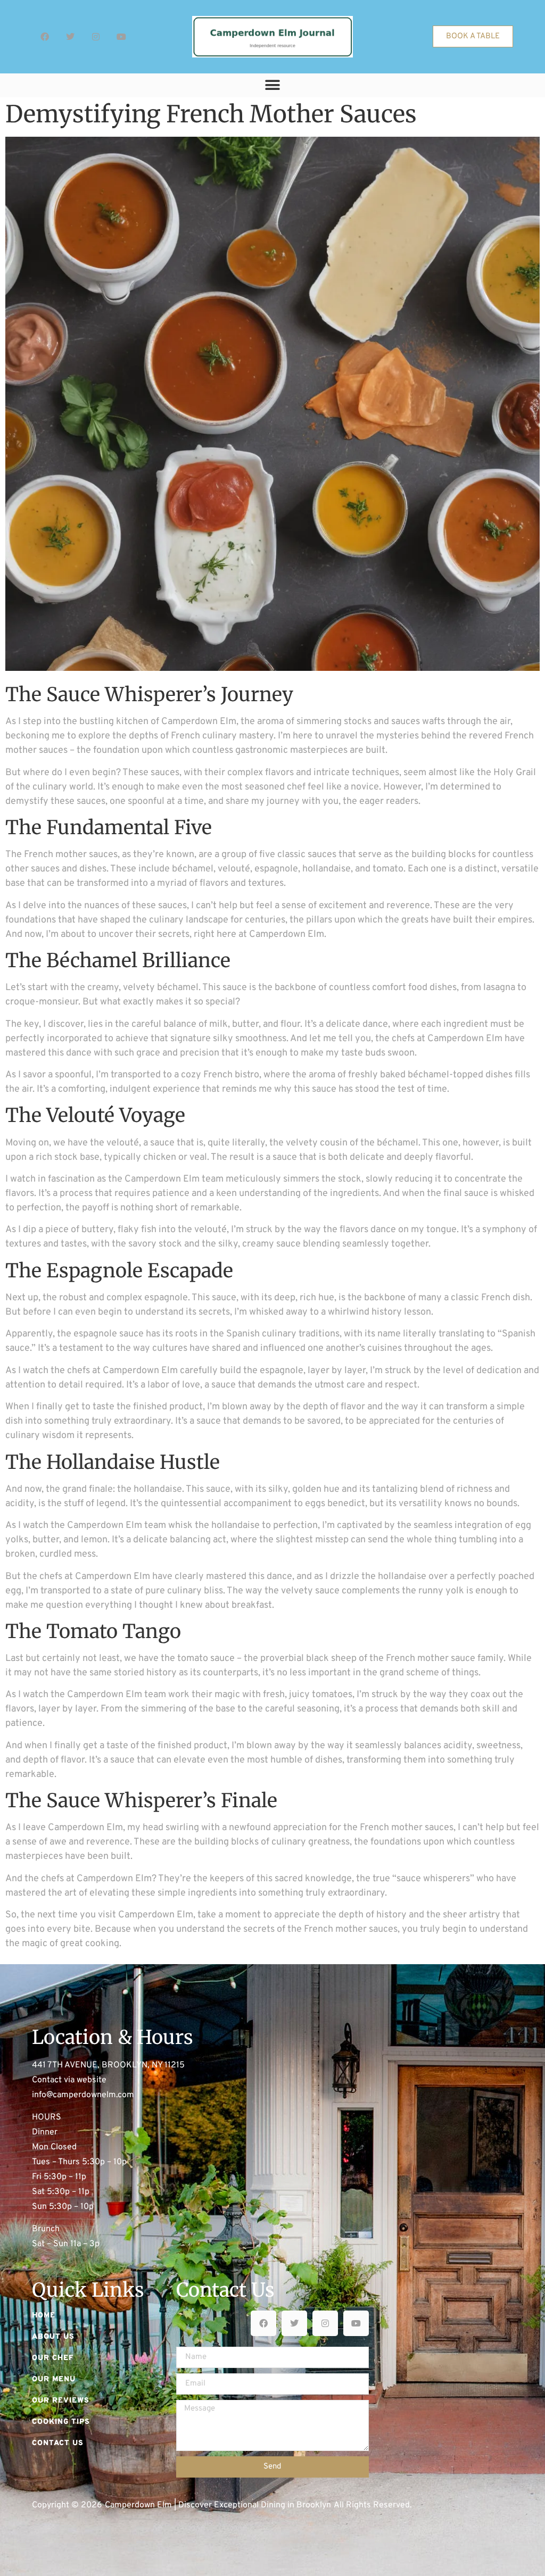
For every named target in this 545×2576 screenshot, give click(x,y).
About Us (53, 2337)
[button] (273, 85)
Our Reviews (61, 2401)
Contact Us (58, 2443)
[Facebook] (45, 37)
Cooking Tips (61, 2422)
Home (44, 2316)
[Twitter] (70, 37)
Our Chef (53, 2358)
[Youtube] (121, 37)
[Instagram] (96, 37)
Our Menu (54, 2379)
